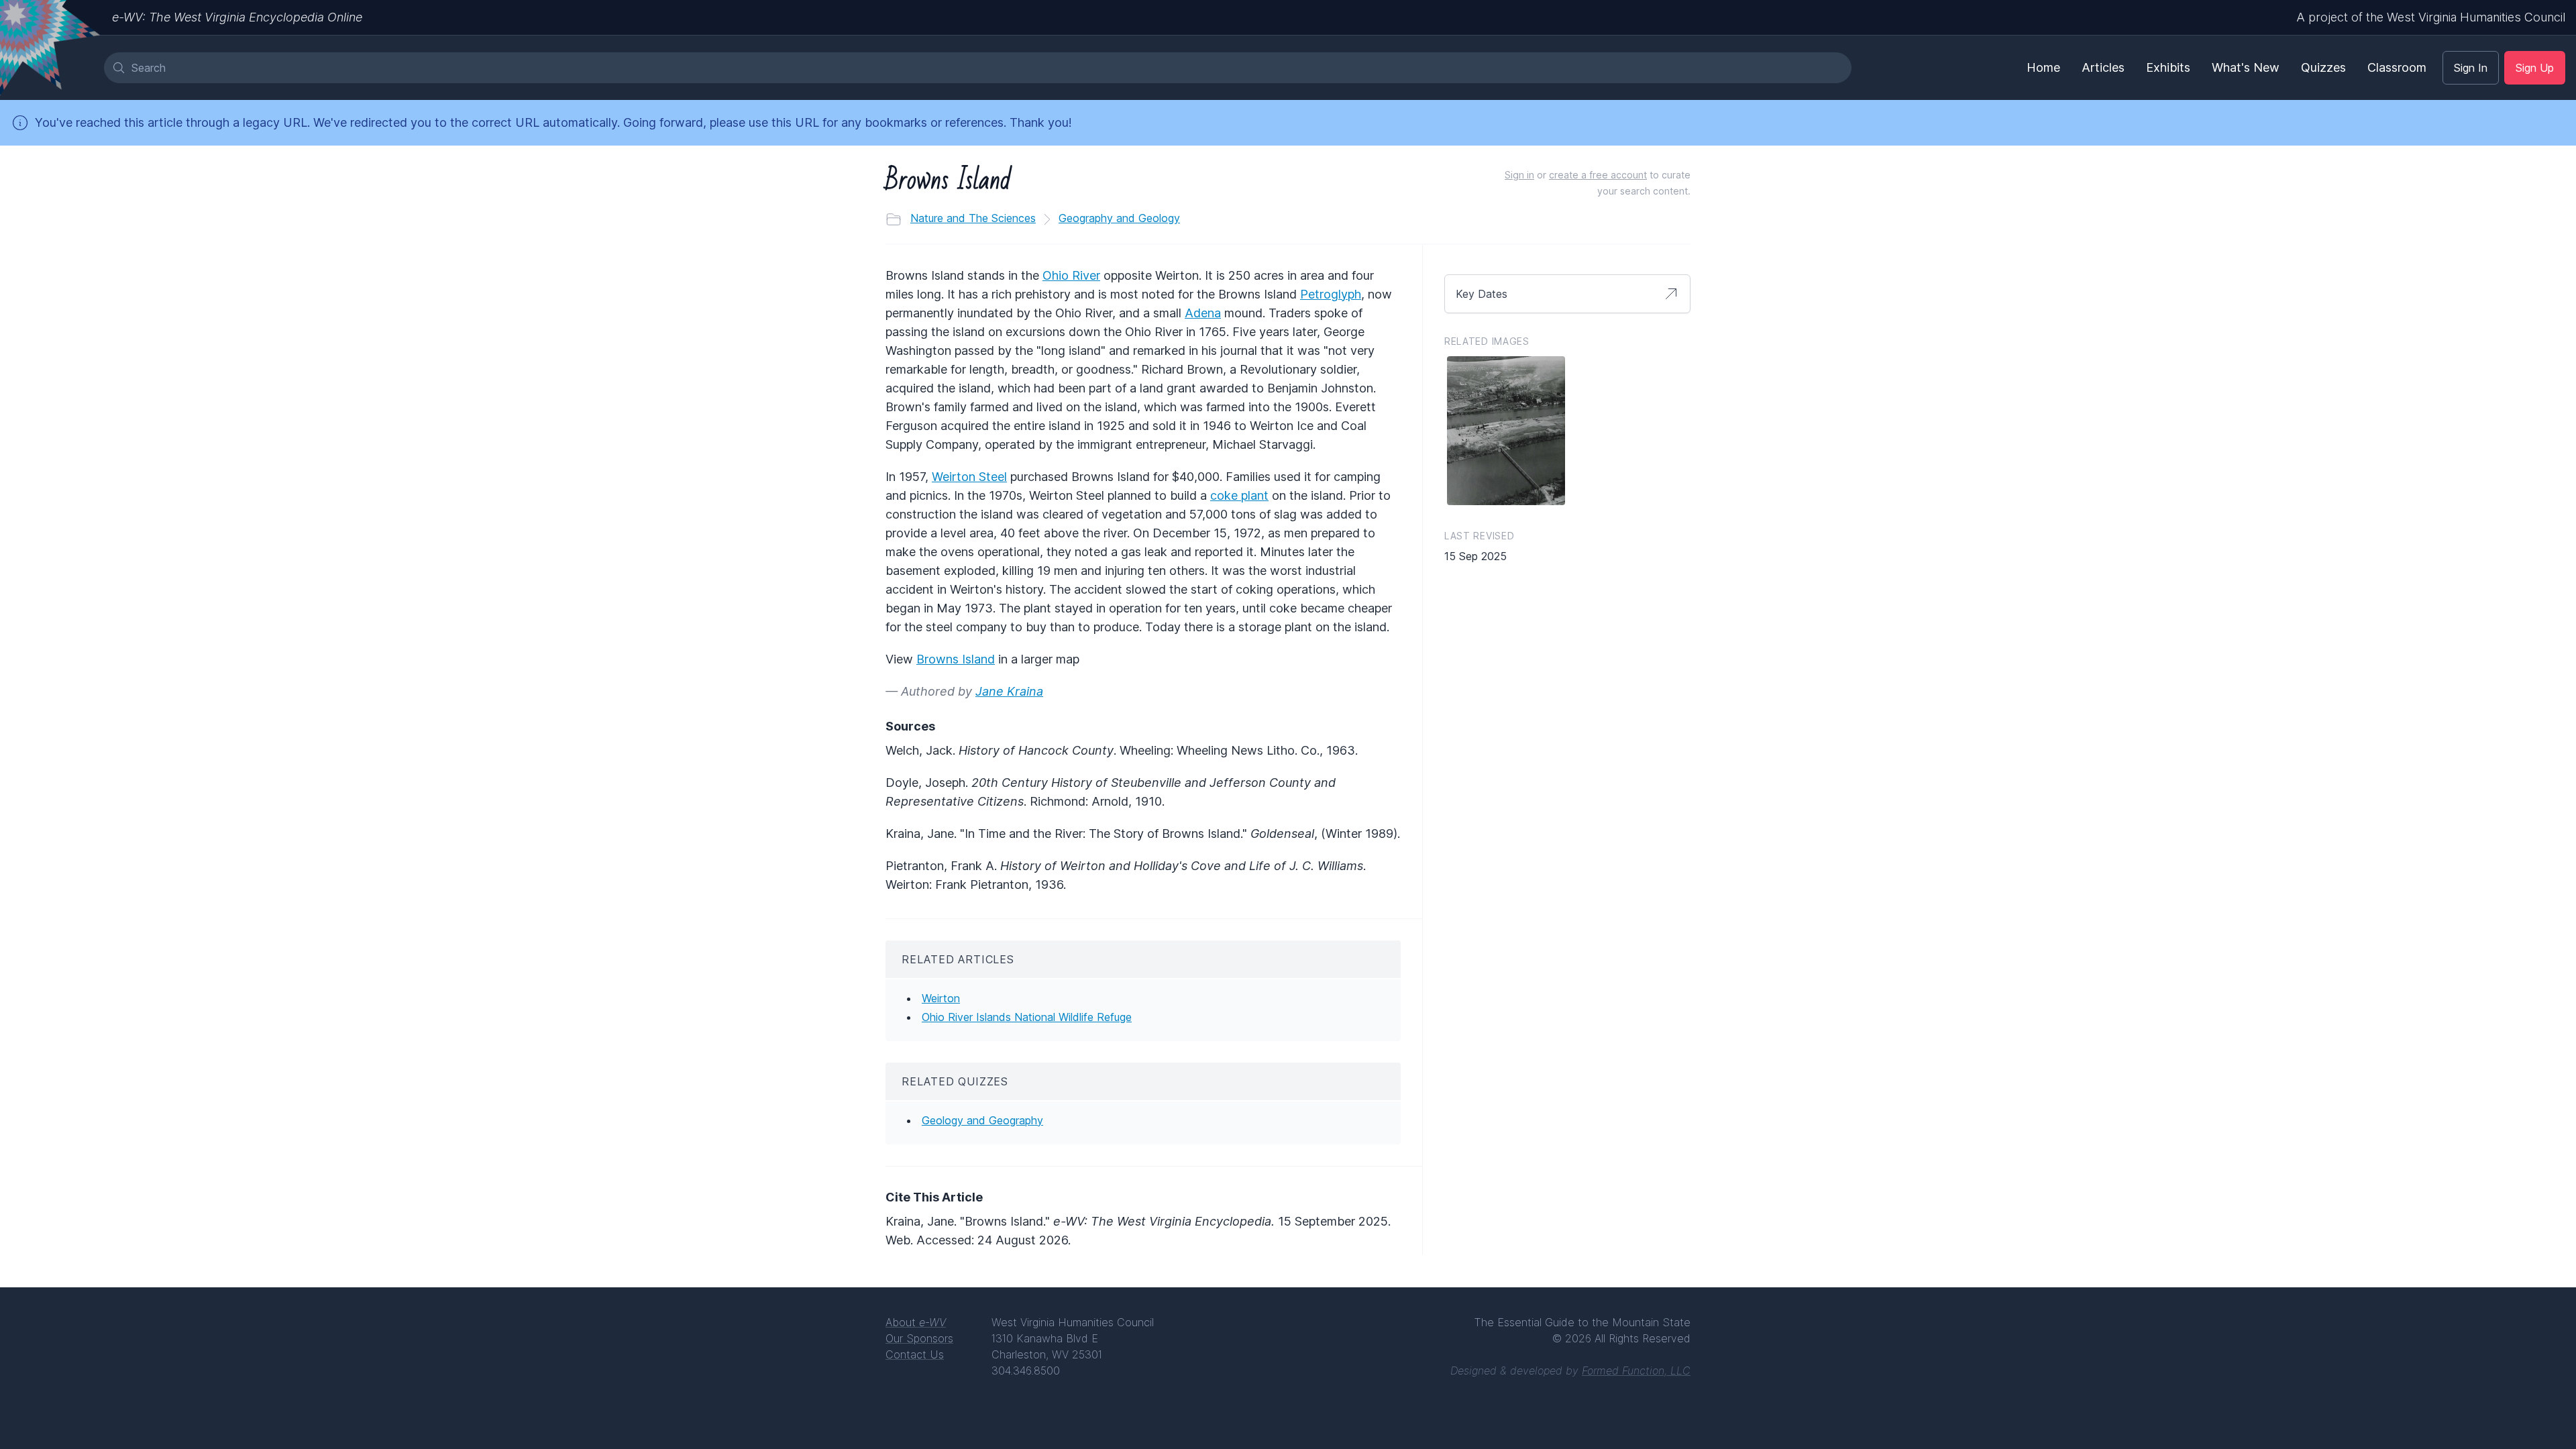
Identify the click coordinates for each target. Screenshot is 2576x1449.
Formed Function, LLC (1636, 1371)
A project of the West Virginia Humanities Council (2431, 17)
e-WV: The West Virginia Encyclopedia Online (237, 17)
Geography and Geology (1119, 218)
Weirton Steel (969, 477)
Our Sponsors (919, 1338)
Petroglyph (1331, 294)
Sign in (1519, 175)
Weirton (941, 998)
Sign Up (2535, 68)
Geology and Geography (982, 1120)
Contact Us (915, 1354)
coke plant (1239, 495)
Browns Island (956, 659)
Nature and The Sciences (973, 218)
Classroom (2397, 67)
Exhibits (2168, 67)
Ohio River (1071, 275)
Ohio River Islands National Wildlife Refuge (1027, 1017)
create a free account (1598, 175)
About (916, 1322)
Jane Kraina (1009, 691)
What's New (2246, 67)
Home (2043, 67)
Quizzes (2323, 67)
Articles (2103, 67)
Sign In (2471, 68)
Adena (1203, 313)
